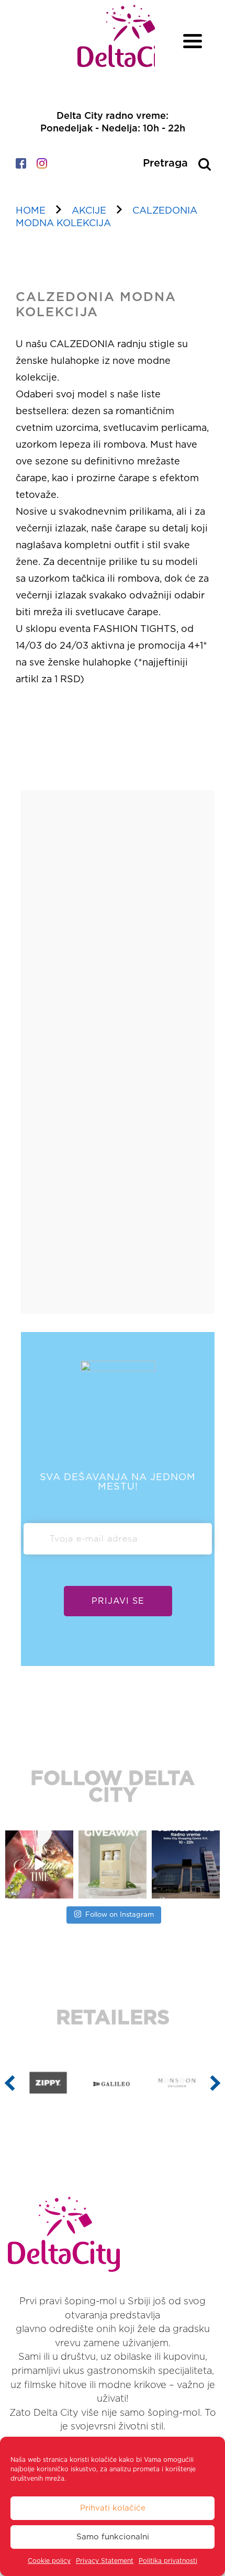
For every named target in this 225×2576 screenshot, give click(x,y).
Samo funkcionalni (113, 2537)
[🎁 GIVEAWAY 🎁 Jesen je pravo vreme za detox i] (113, 1864)
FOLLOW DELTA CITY (113, 1787)
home (31, 211)
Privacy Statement (105, 2561)
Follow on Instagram (120, 1915)
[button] (10, 2083)
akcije (89, 211)
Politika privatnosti (168, 2561)
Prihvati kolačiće (113, 2508)
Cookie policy (49, 2561)
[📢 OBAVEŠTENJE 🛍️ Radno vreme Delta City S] (186, 1864)
